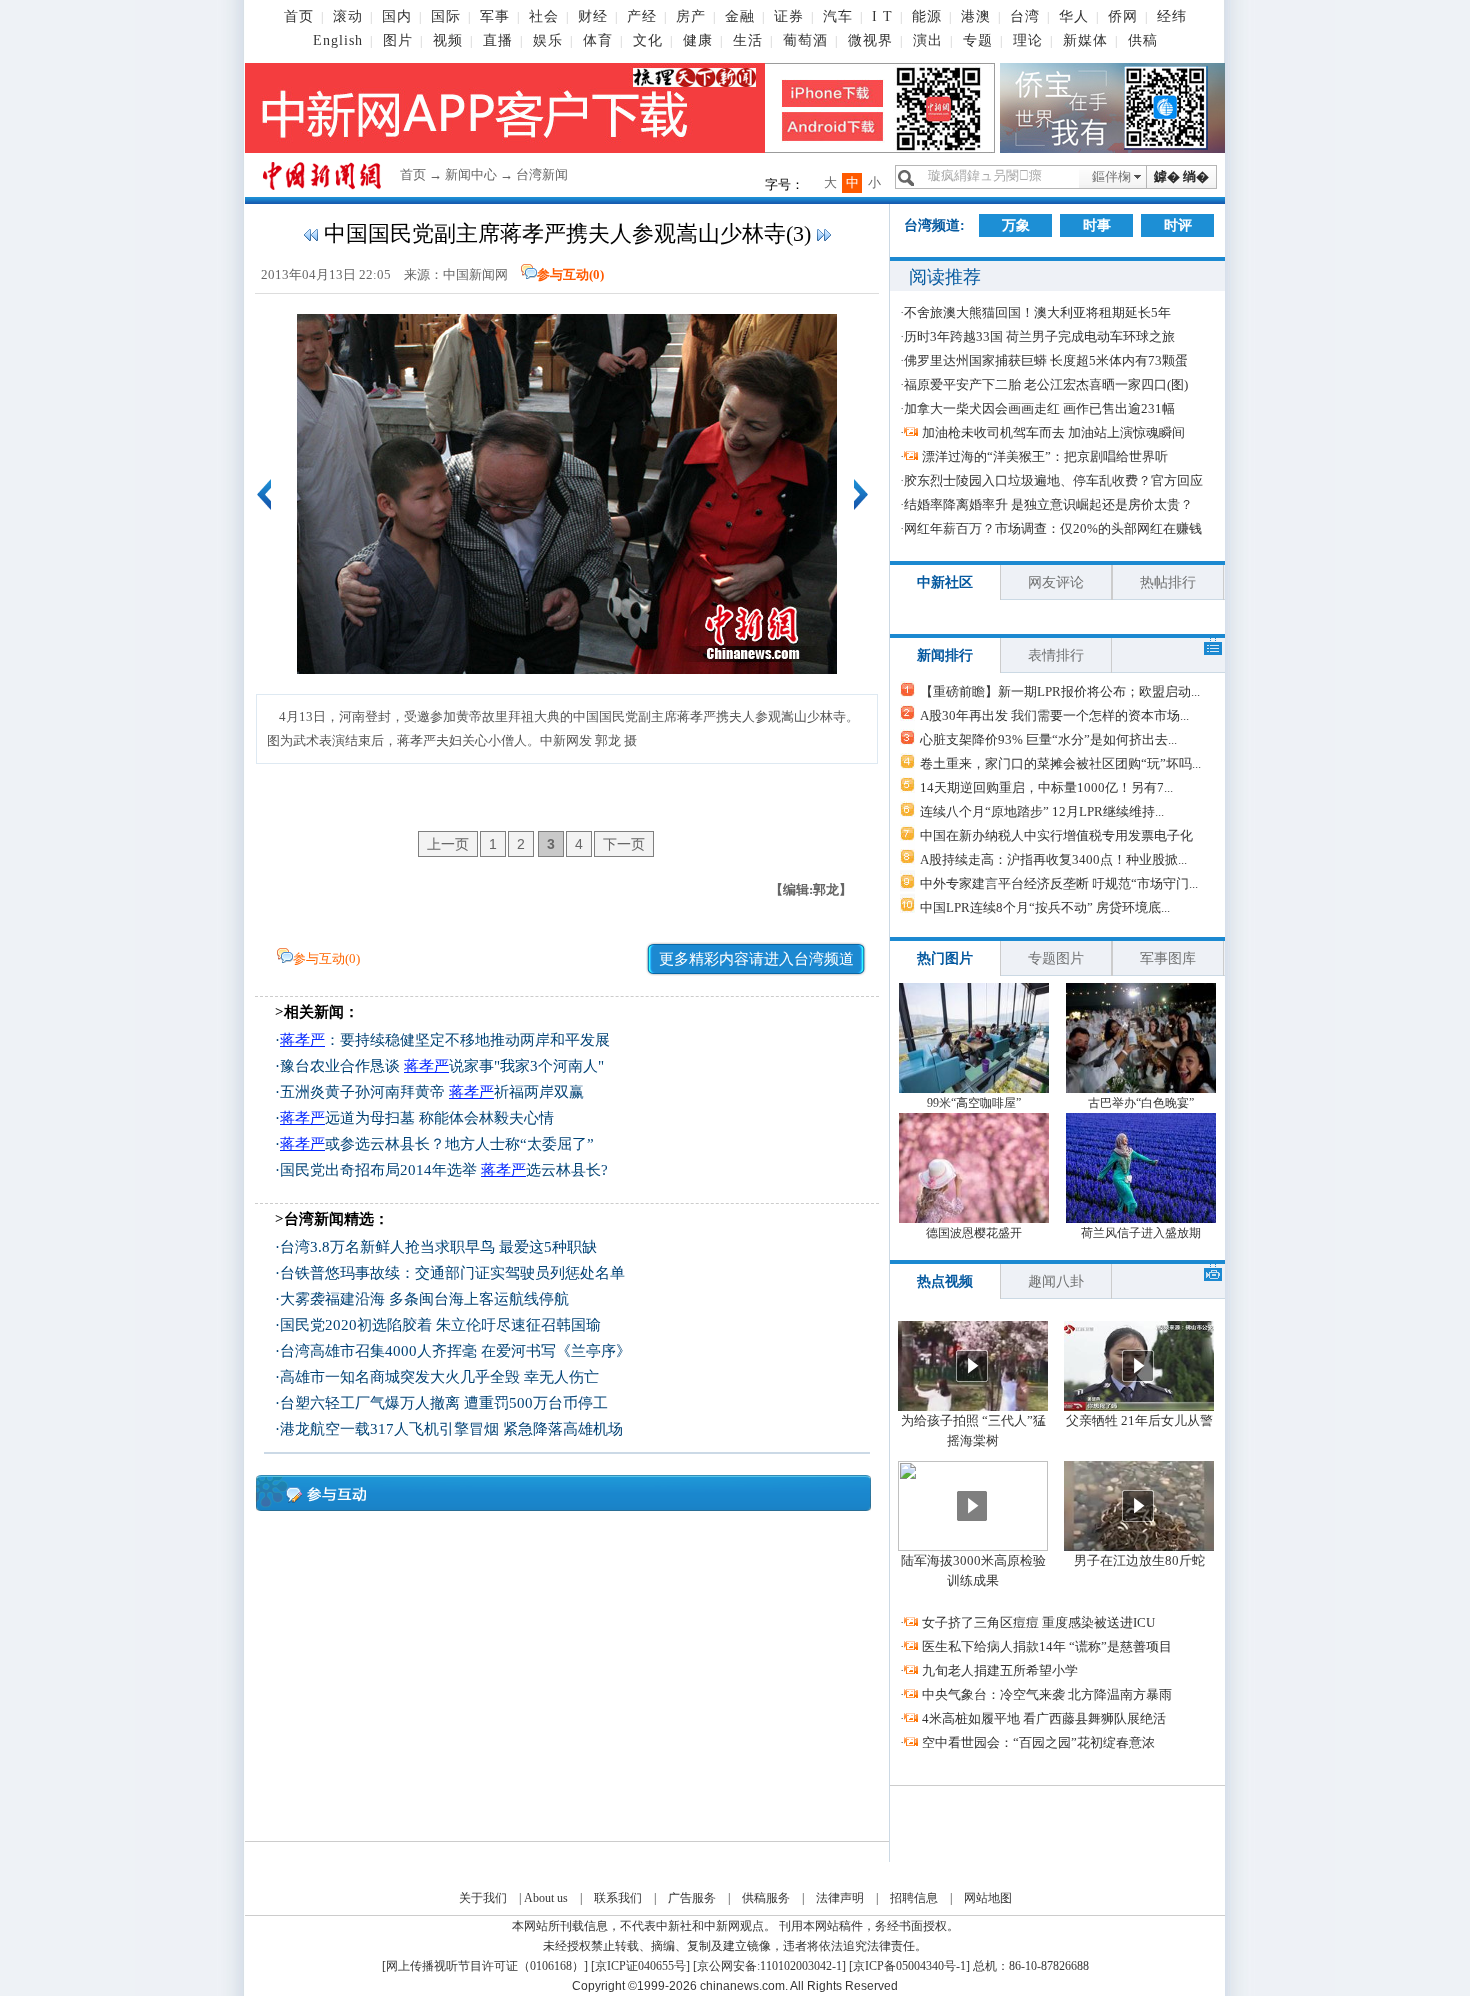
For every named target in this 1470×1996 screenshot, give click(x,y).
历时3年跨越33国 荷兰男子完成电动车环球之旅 (1039, 336)
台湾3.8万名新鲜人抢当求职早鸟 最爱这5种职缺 (438, 1247)
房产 (691, 16)
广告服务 (692, 1898)
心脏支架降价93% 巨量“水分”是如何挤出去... (1048, 739)
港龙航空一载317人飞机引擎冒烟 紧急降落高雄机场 (451, 1429)
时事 (1097, 225)
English (338, 40)
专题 (978, 40)
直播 (498, 40)
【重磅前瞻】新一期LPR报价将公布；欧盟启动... (1060, 691)
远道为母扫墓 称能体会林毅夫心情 (417, 1118)
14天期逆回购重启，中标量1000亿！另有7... (1046, 787)
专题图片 (1056, 958)
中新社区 (945, 582)
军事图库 (1168, 958)
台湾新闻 (542, 174)
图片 (398, 40)
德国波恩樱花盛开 (974, 1233)
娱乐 (548, 40)
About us (546, 1898)
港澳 (976, 16)
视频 (448, 40)
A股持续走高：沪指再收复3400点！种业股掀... (1053, 859)
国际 (446, 16)
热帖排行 (1168, 582)
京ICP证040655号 (640, 1966)
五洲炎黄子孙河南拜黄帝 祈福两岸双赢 (432, 1092)
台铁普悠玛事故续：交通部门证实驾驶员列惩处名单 (452, 1273)
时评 (1178, 225)
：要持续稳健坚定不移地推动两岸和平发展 (445, 1040)
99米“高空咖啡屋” (974, 1103)
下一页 (624, 844)
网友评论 (1056, 582)
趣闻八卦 (1056, 1281)
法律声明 (840, 1898)
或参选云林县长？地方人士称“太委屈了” (437, 1144)
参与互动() (570, 274)
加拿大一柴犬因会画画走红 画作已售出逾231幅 (1039, 408)
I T (882, 16)
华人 (1074, 16)
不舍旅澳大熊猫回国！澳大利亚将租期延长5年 (1037, 312)
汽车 (838, 16)
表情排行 (1056, 655)
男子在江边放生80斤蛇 (1139, 1560)
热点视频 (945, 1281)
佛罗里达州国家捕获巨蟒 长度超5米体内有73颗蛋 (1046, 360)
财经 (593, 16)
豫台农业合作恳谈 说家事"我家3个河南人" (442, 1066)
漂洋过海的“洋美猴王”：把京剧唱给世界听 (1045, 456)
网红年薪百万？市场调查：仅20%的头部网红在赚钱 (1053, 528)
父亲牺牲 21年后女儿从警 (1139, 1420)
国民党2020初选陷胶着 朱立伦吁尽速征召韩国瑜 (440, 1325)
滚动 (348, 16)
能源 (927, 16)
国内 (397, 16)
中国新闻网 (475, 274)
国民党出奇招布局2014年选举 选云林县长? (444, 1170)
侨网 (1123, 16)
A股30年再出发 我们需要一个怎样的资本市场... (1054, 715)
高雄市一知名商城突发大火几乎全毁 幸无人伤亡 (439, 1377)
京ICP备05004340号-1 (909, 1966)
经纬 (1172, 16)
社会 (544, 16)
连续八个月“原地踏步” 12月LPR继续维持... (1042, 811)
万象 (1016, 225)
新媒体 (1085, 40)
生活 (748, 40)
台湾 (1025, 16)
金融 (740, 16)
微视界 (870, 40)
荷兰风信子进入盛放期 (1141, 1233)
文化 (648, 40)
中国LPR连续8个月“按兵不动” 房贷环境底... (1045, 907)
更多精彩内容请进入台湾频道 (756, 959)
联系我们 (618, 1898)
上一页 (448, 844)
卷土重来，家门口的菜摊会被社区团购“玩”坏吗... (1060, 763)
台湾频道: (934, 225)
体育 (598, 40)
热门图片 (945, 958)
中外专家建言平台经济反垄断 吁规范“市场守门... (1059, 883)
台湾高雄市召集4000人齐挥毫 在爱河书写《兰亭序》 (455, 1351)
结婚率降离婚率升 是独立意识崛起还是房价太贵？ (1048, 504)
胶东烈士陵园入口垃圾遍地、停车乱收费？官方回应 (1053, 480)
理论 (1028, 40)
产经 (642, 16)
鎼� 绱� (1181, 176)
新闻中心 (471, 174)
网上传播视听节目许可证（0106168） (485, 1966)
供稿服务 (766, 1898)
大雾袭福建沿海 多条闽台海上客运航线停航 (424, 1299)
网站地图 (988, 1898)
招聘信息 (914, 1898)
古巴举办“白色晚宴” (1141, 1103)
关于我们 (483, 1898)
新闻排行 (945, 655)
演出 (928, 40)
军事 (495, 16)
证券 (789, 16)
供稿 (1143, 40)
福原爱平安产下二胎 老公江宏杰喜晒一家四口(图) (1046, 384)
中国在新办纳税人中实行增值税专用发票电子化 (1056, 835)
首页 (299, 16)
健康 (698, 40)
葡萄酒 (805, 40)
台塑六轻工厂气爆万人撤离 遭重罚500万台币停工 (444, 1403)
